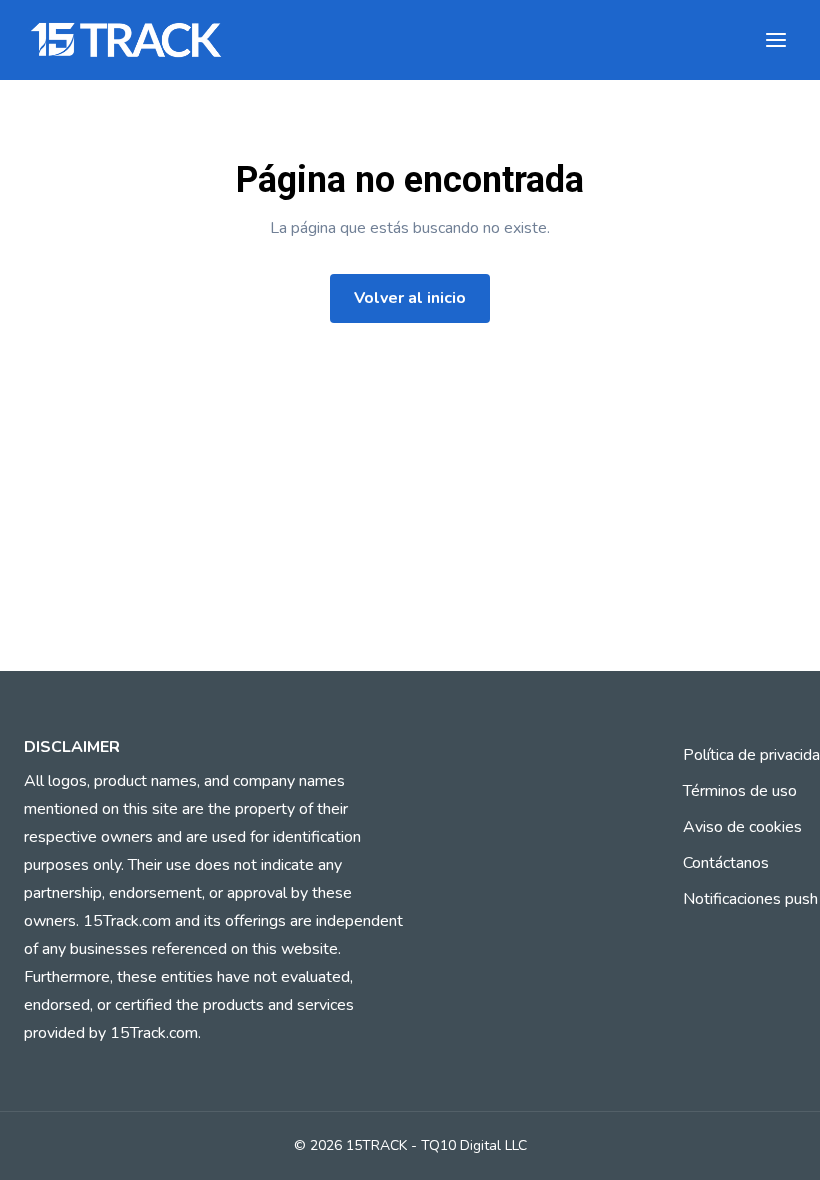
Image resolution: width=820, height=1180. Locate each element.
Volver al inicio (410, 298)
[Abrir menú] (776, 40)
